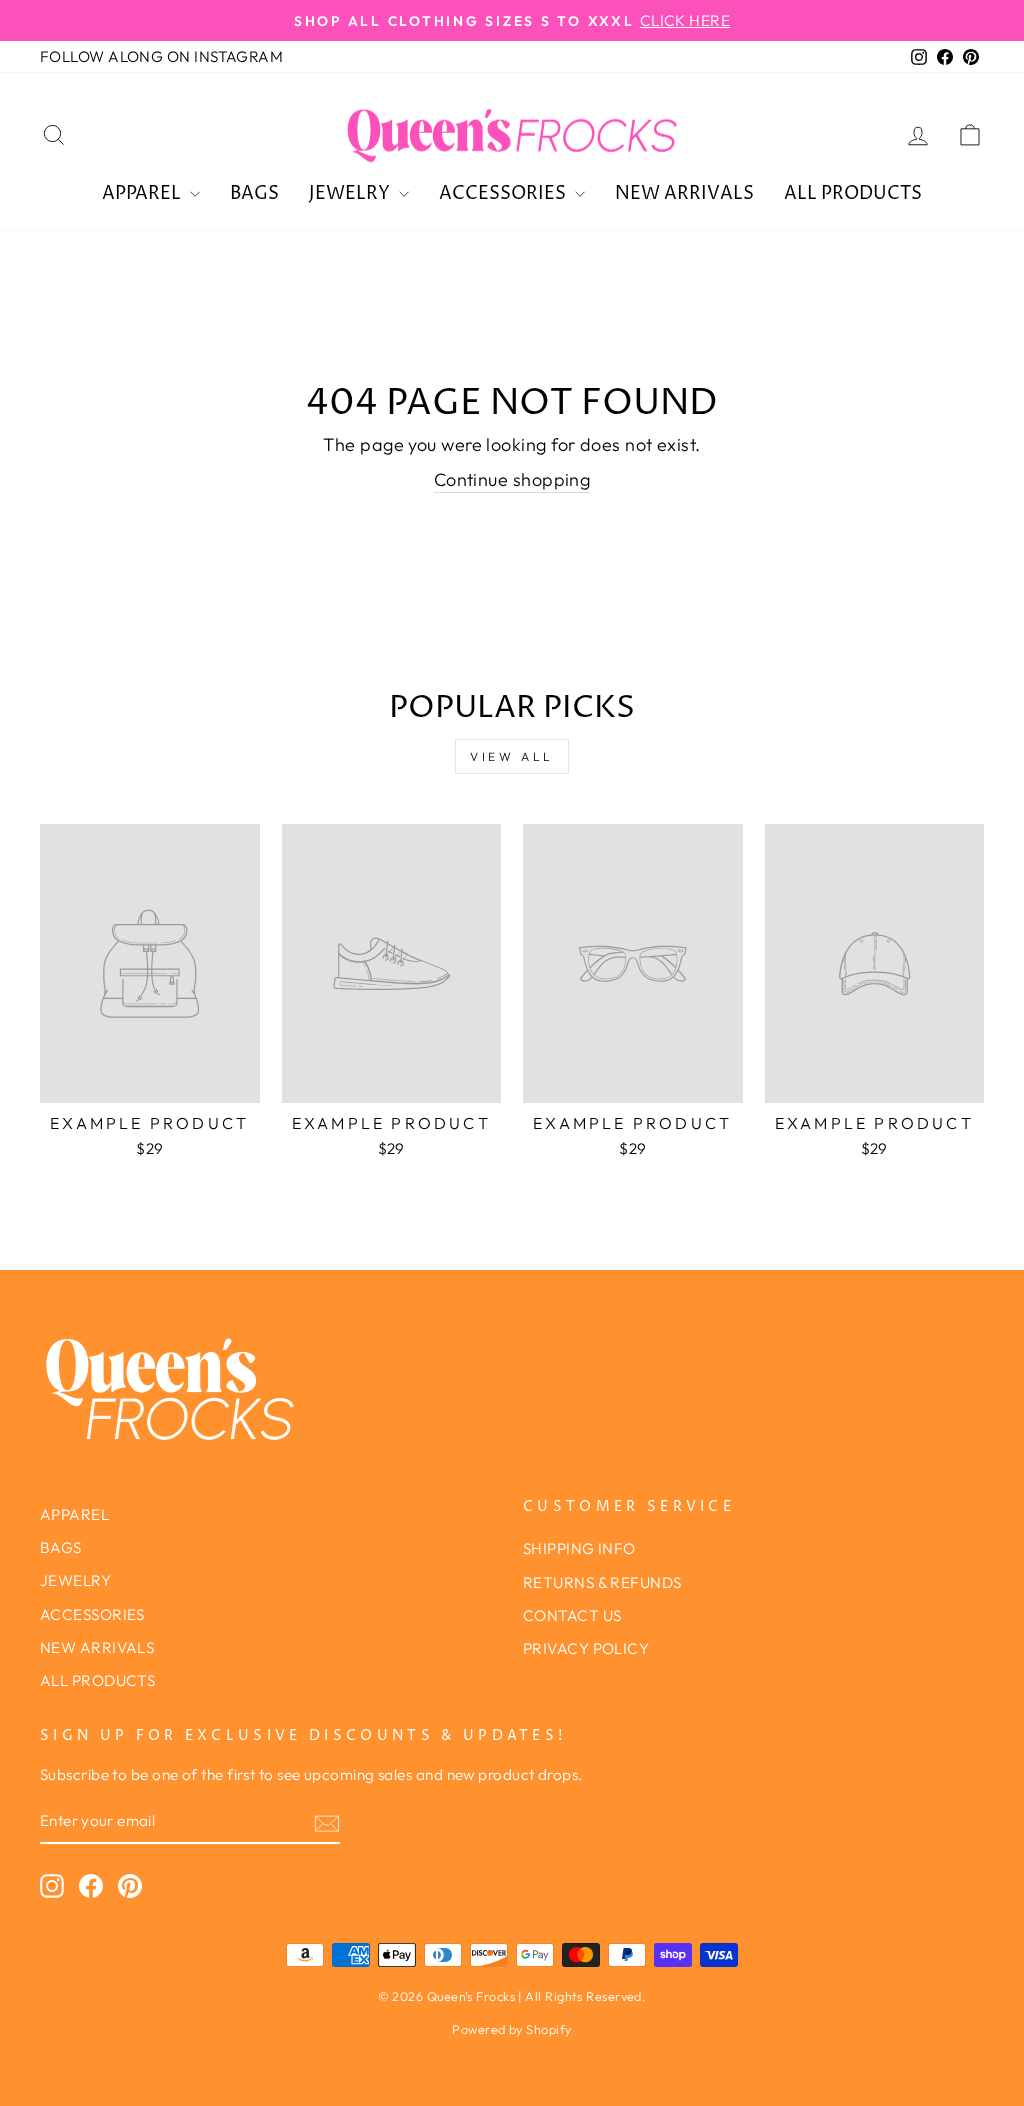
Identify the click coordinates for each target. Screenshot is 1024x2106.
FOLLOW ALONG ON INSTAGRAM (161, 56)
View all (512, 756)
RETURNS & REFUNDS (602, 1582)
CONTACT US (572, 1615)
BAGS (254, 193)
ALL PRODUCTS (853, 193)
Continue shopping (512, 479)
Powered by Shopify (511, 2029)
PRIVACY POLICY (586, 1648)
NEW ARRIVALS (684, 193)
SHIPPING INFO (579, 1548)
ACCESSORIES (504, 193)
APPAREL (143, 193)
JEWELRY (351, 193)
